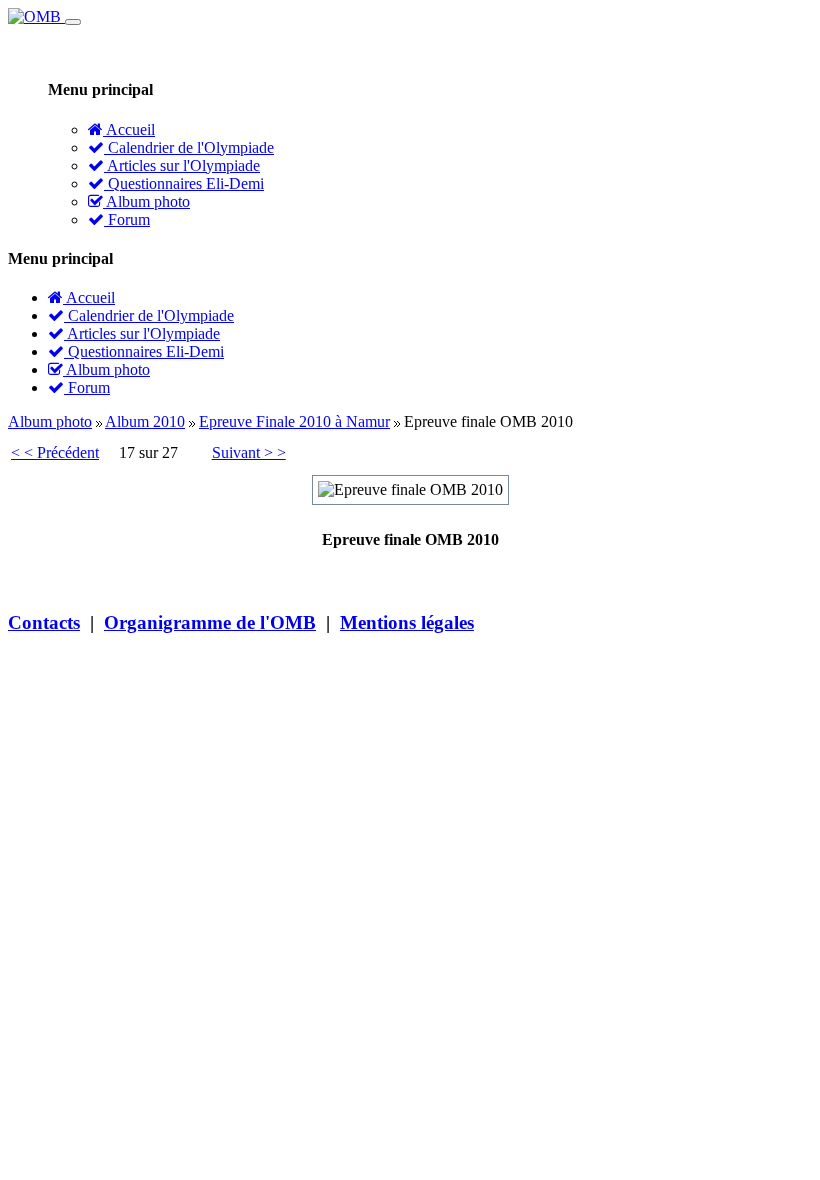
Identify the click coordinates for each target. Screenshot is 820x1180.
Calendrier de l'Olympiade (189, 147)
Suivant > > (249, 452)
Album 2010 (145, 421)
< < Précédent (55, 452)
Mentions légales (407, 622)
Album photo (146, 201)
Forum (127, 219)
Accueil (129, 129)
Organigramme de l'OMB (210, 622)
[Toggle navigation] (73, 22)
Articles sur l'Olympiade (182, 165)
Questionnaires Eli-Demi (184, 183)
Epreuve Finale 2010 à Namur (294, 421)
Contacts (44, 622)
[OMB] (36, 16)
